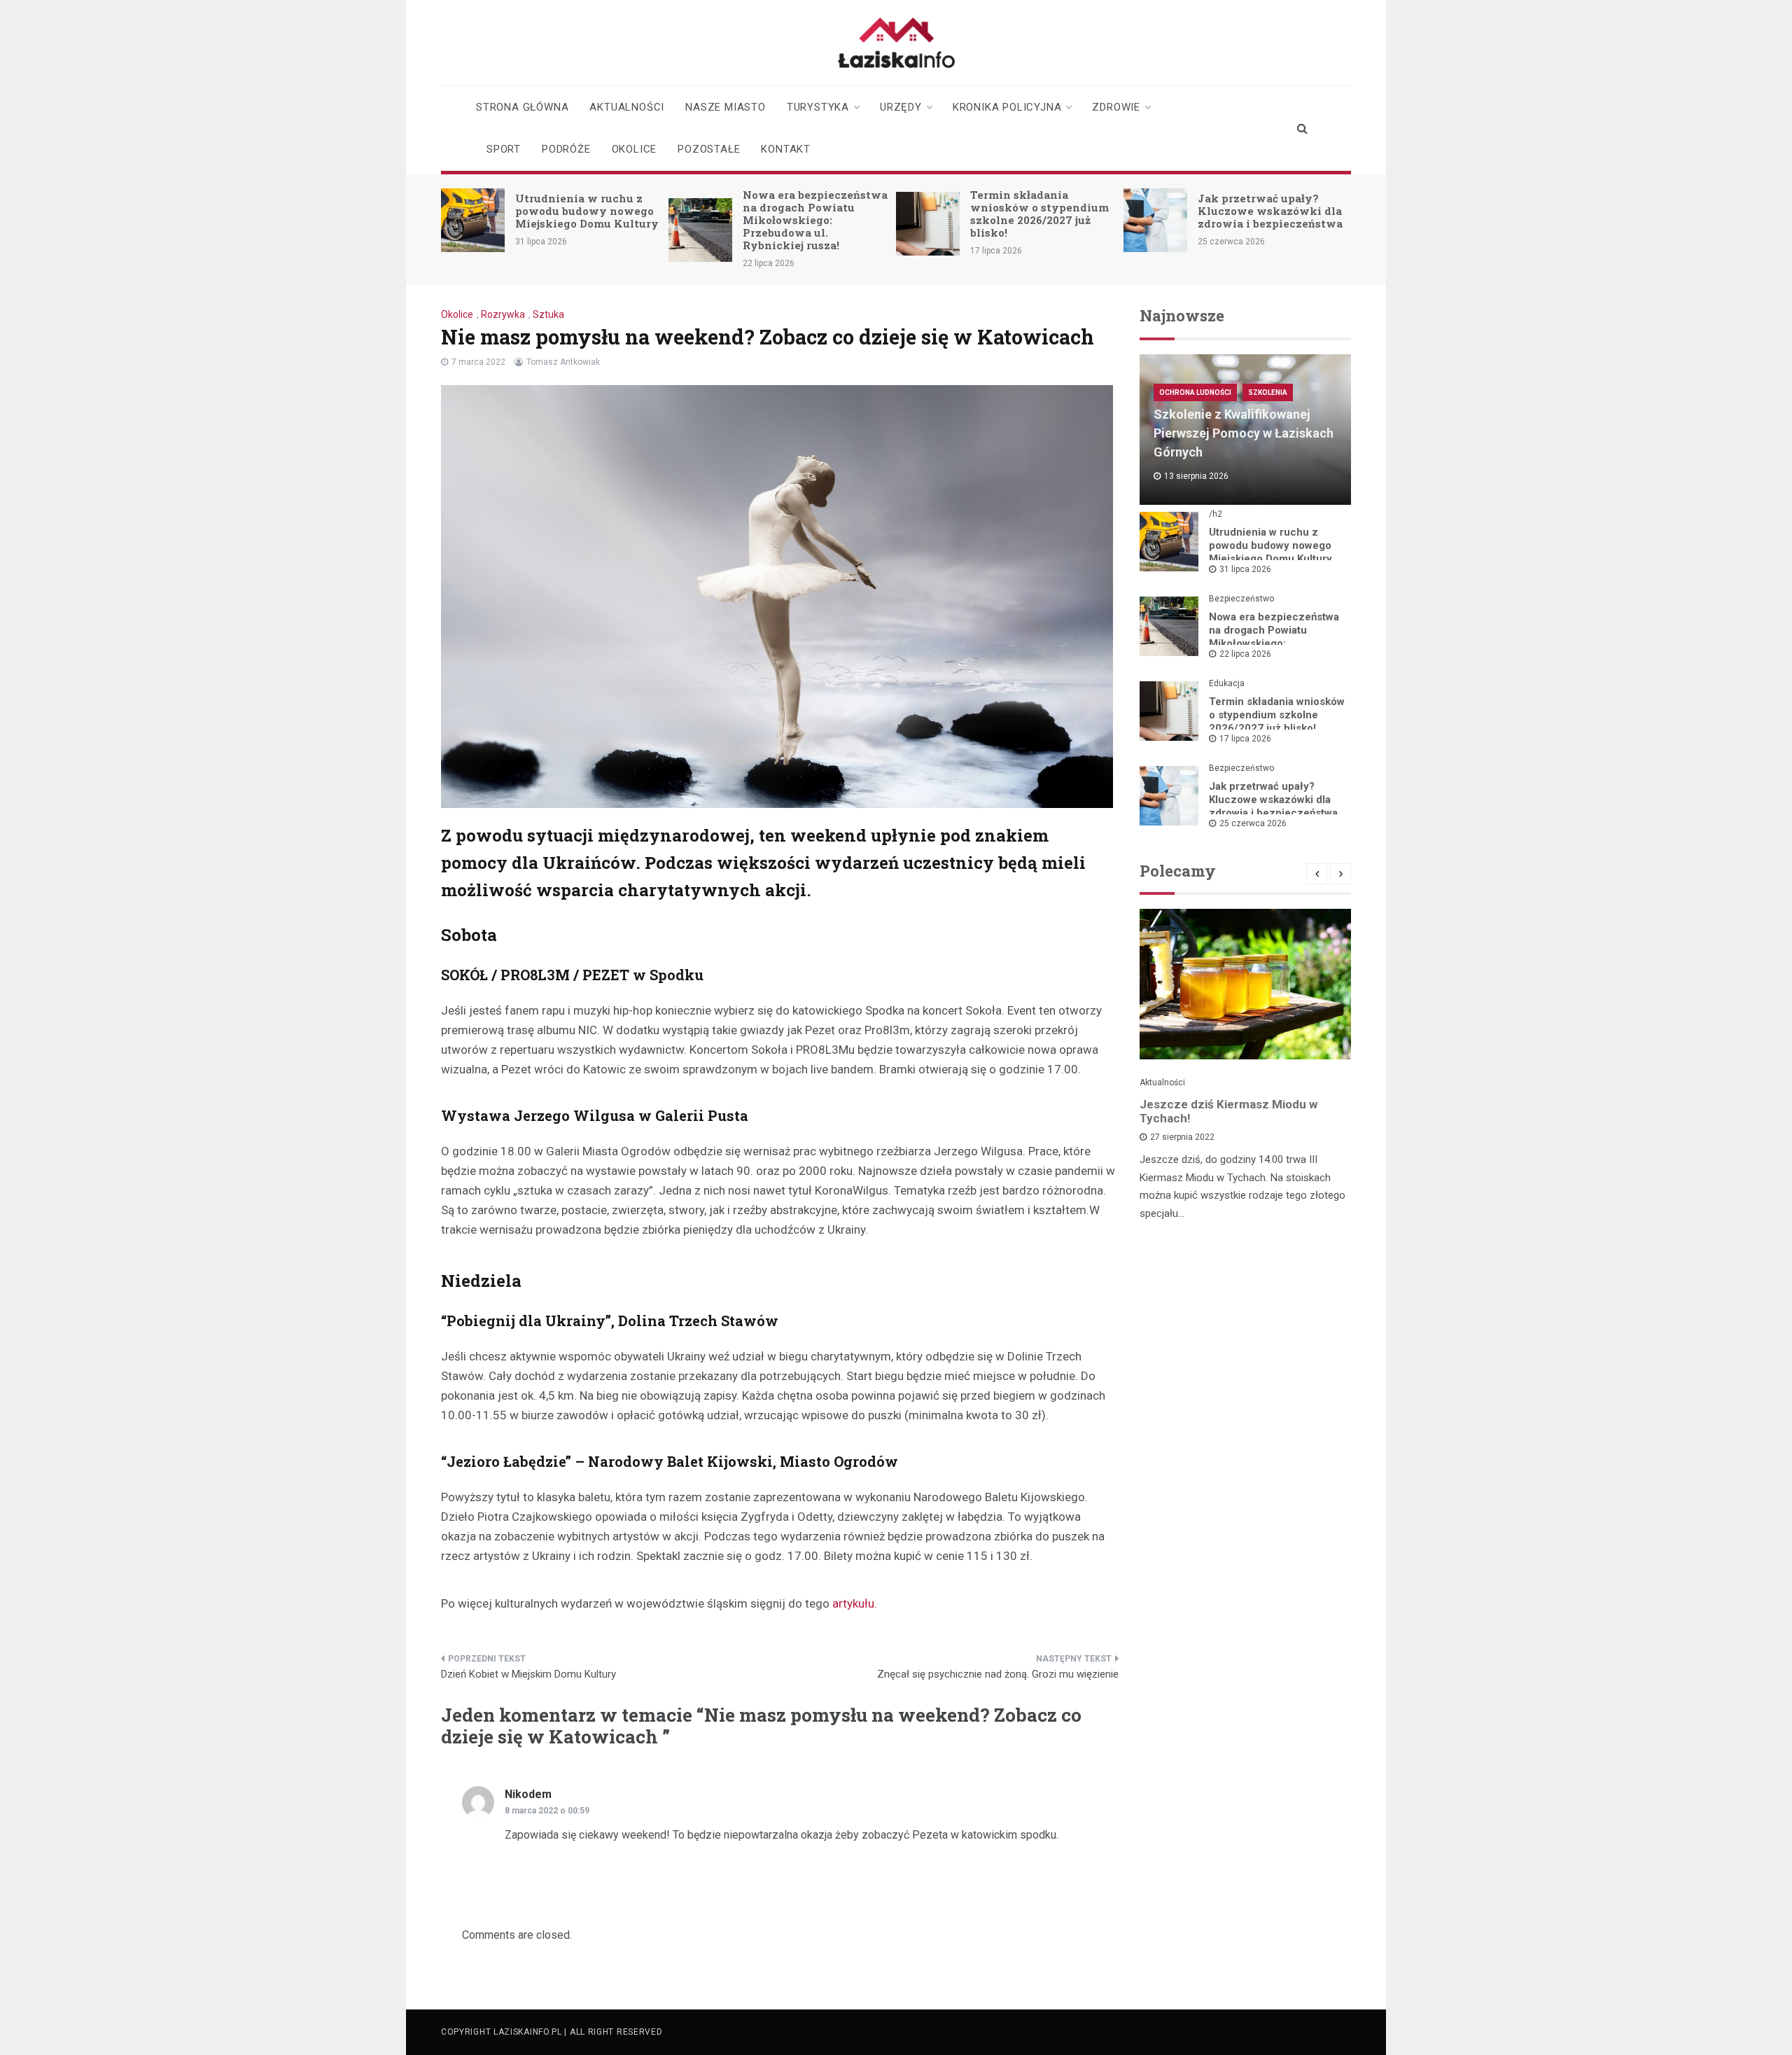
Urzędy (901, 107)
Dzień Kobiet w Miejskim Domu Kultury (528, 1674)
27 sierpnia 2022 (1182, 1137)
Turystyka (818, 107)
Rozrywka (503, 314)
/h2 (1216, 514)
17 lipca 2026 (1245, 739)
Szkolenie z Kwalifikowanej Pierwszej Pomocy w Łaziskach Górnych (1244, 433)
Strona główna (522, 107)
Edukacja (1227, 683)
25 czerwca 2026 (1253, 823)
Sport (504, 149)
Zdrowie (1116, 107)
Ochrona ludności (1195, 392)
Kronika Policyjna (1007, 107)
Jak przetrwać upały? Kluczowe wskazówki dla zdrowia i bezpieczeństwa (1270, 211)
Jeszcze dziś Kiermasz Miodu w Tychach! (1228, 1111)
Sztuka (548, 314)
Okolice (635, 149)
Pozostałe (709, 149)
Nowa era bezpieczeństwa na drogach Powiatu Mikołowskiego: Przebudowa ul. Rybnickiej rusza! (815, 220)
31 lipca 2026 (1245, 569)
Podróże (566, 149)
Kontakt (786, 149)
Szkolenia (1268, 392)
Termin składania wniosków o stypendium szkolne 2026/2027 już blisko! (1039, 214)
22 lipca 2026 (1245, 654)
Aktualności (627, 107)
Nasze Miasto (726, 107)
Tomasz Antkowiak (563, 362)
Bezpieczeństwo (1241, 599)
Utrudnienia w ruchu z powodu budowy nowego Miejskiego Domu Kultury (587, 211)
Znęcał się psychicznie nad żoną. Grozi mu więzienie (998, 1674)
